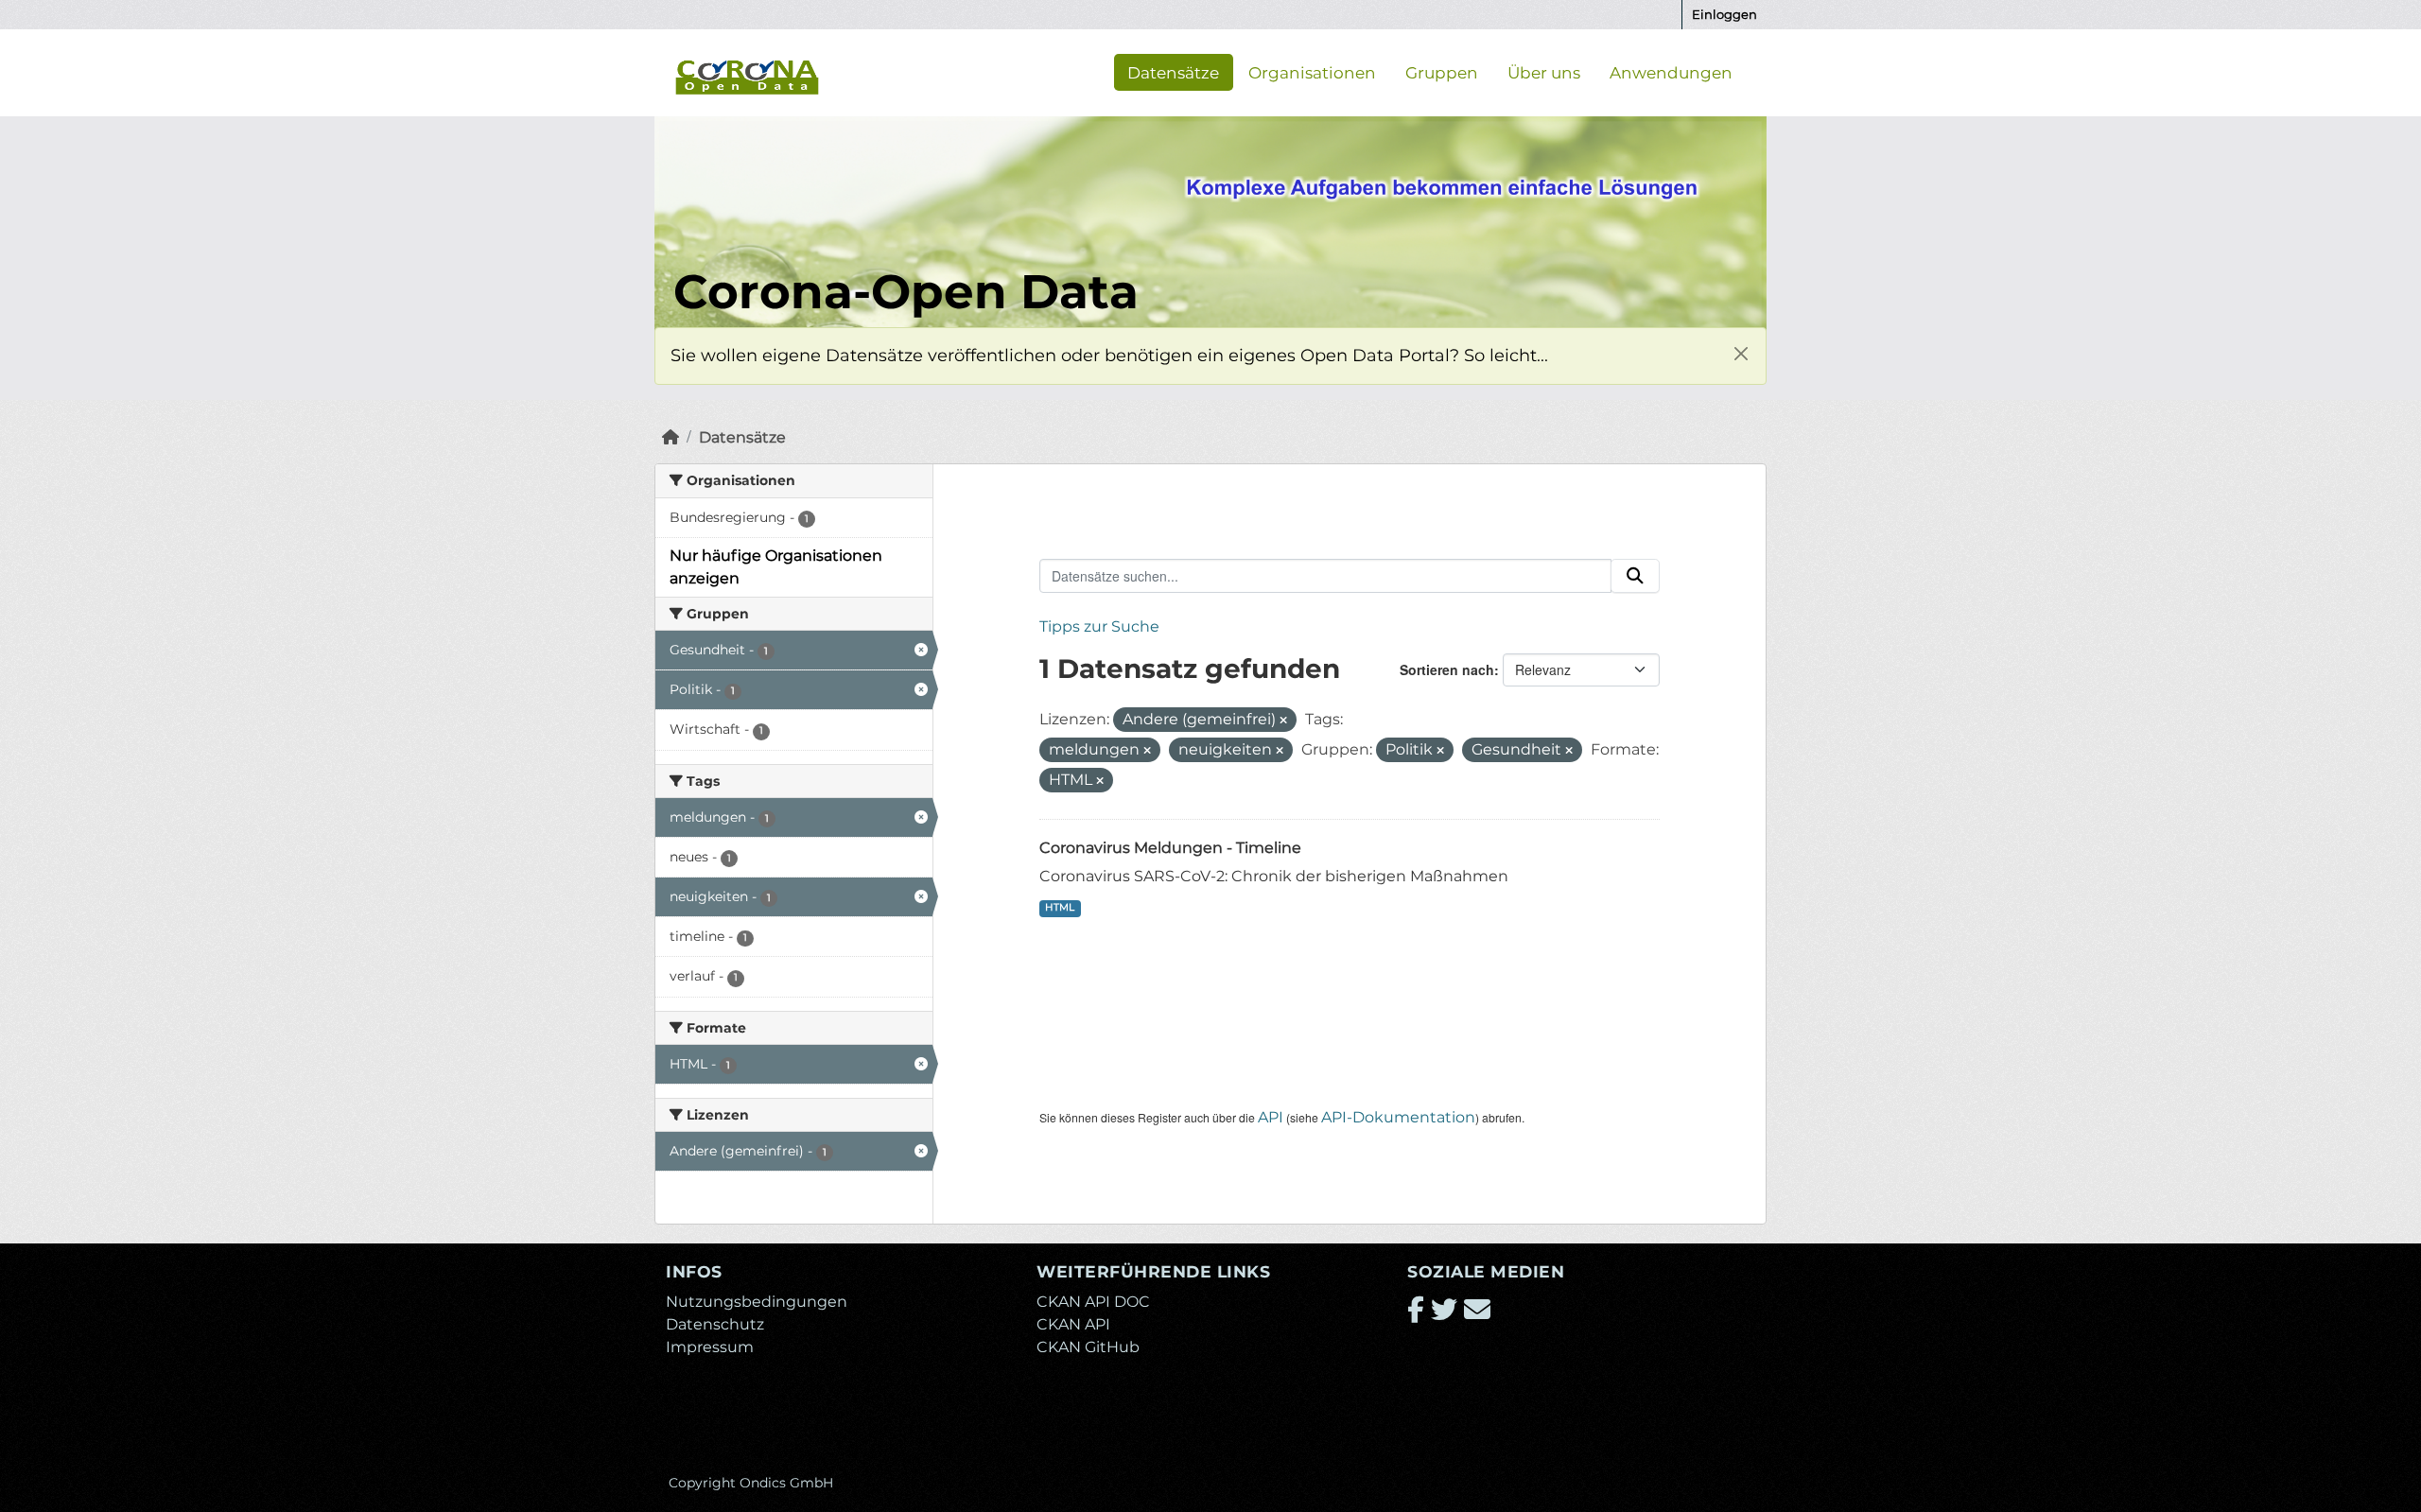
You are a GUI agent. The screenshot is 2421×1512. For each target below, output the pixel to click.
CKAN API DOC (1093, 1302)
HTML (1060, 907)
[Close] (1741, 353)
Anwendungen (1671, 72)
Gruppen (1442, 72)
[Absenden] (1635, 576)
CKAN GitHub (1088, 1347)
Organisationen (1312, 72)
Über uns (1544, 72)
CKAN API (1073, 1324)
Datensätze (1173, 72)
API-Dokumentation (1398, 1117)
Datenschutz (715, 1324)
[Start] (671, 437)
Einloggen (1724, 14)
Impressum (710, 1347)
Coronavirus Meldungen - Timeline (1170, 848)
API (1271, 1117)
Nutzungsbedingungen (757, 1302)
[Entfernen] (1283, 721)
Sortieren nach (1447, 669)
